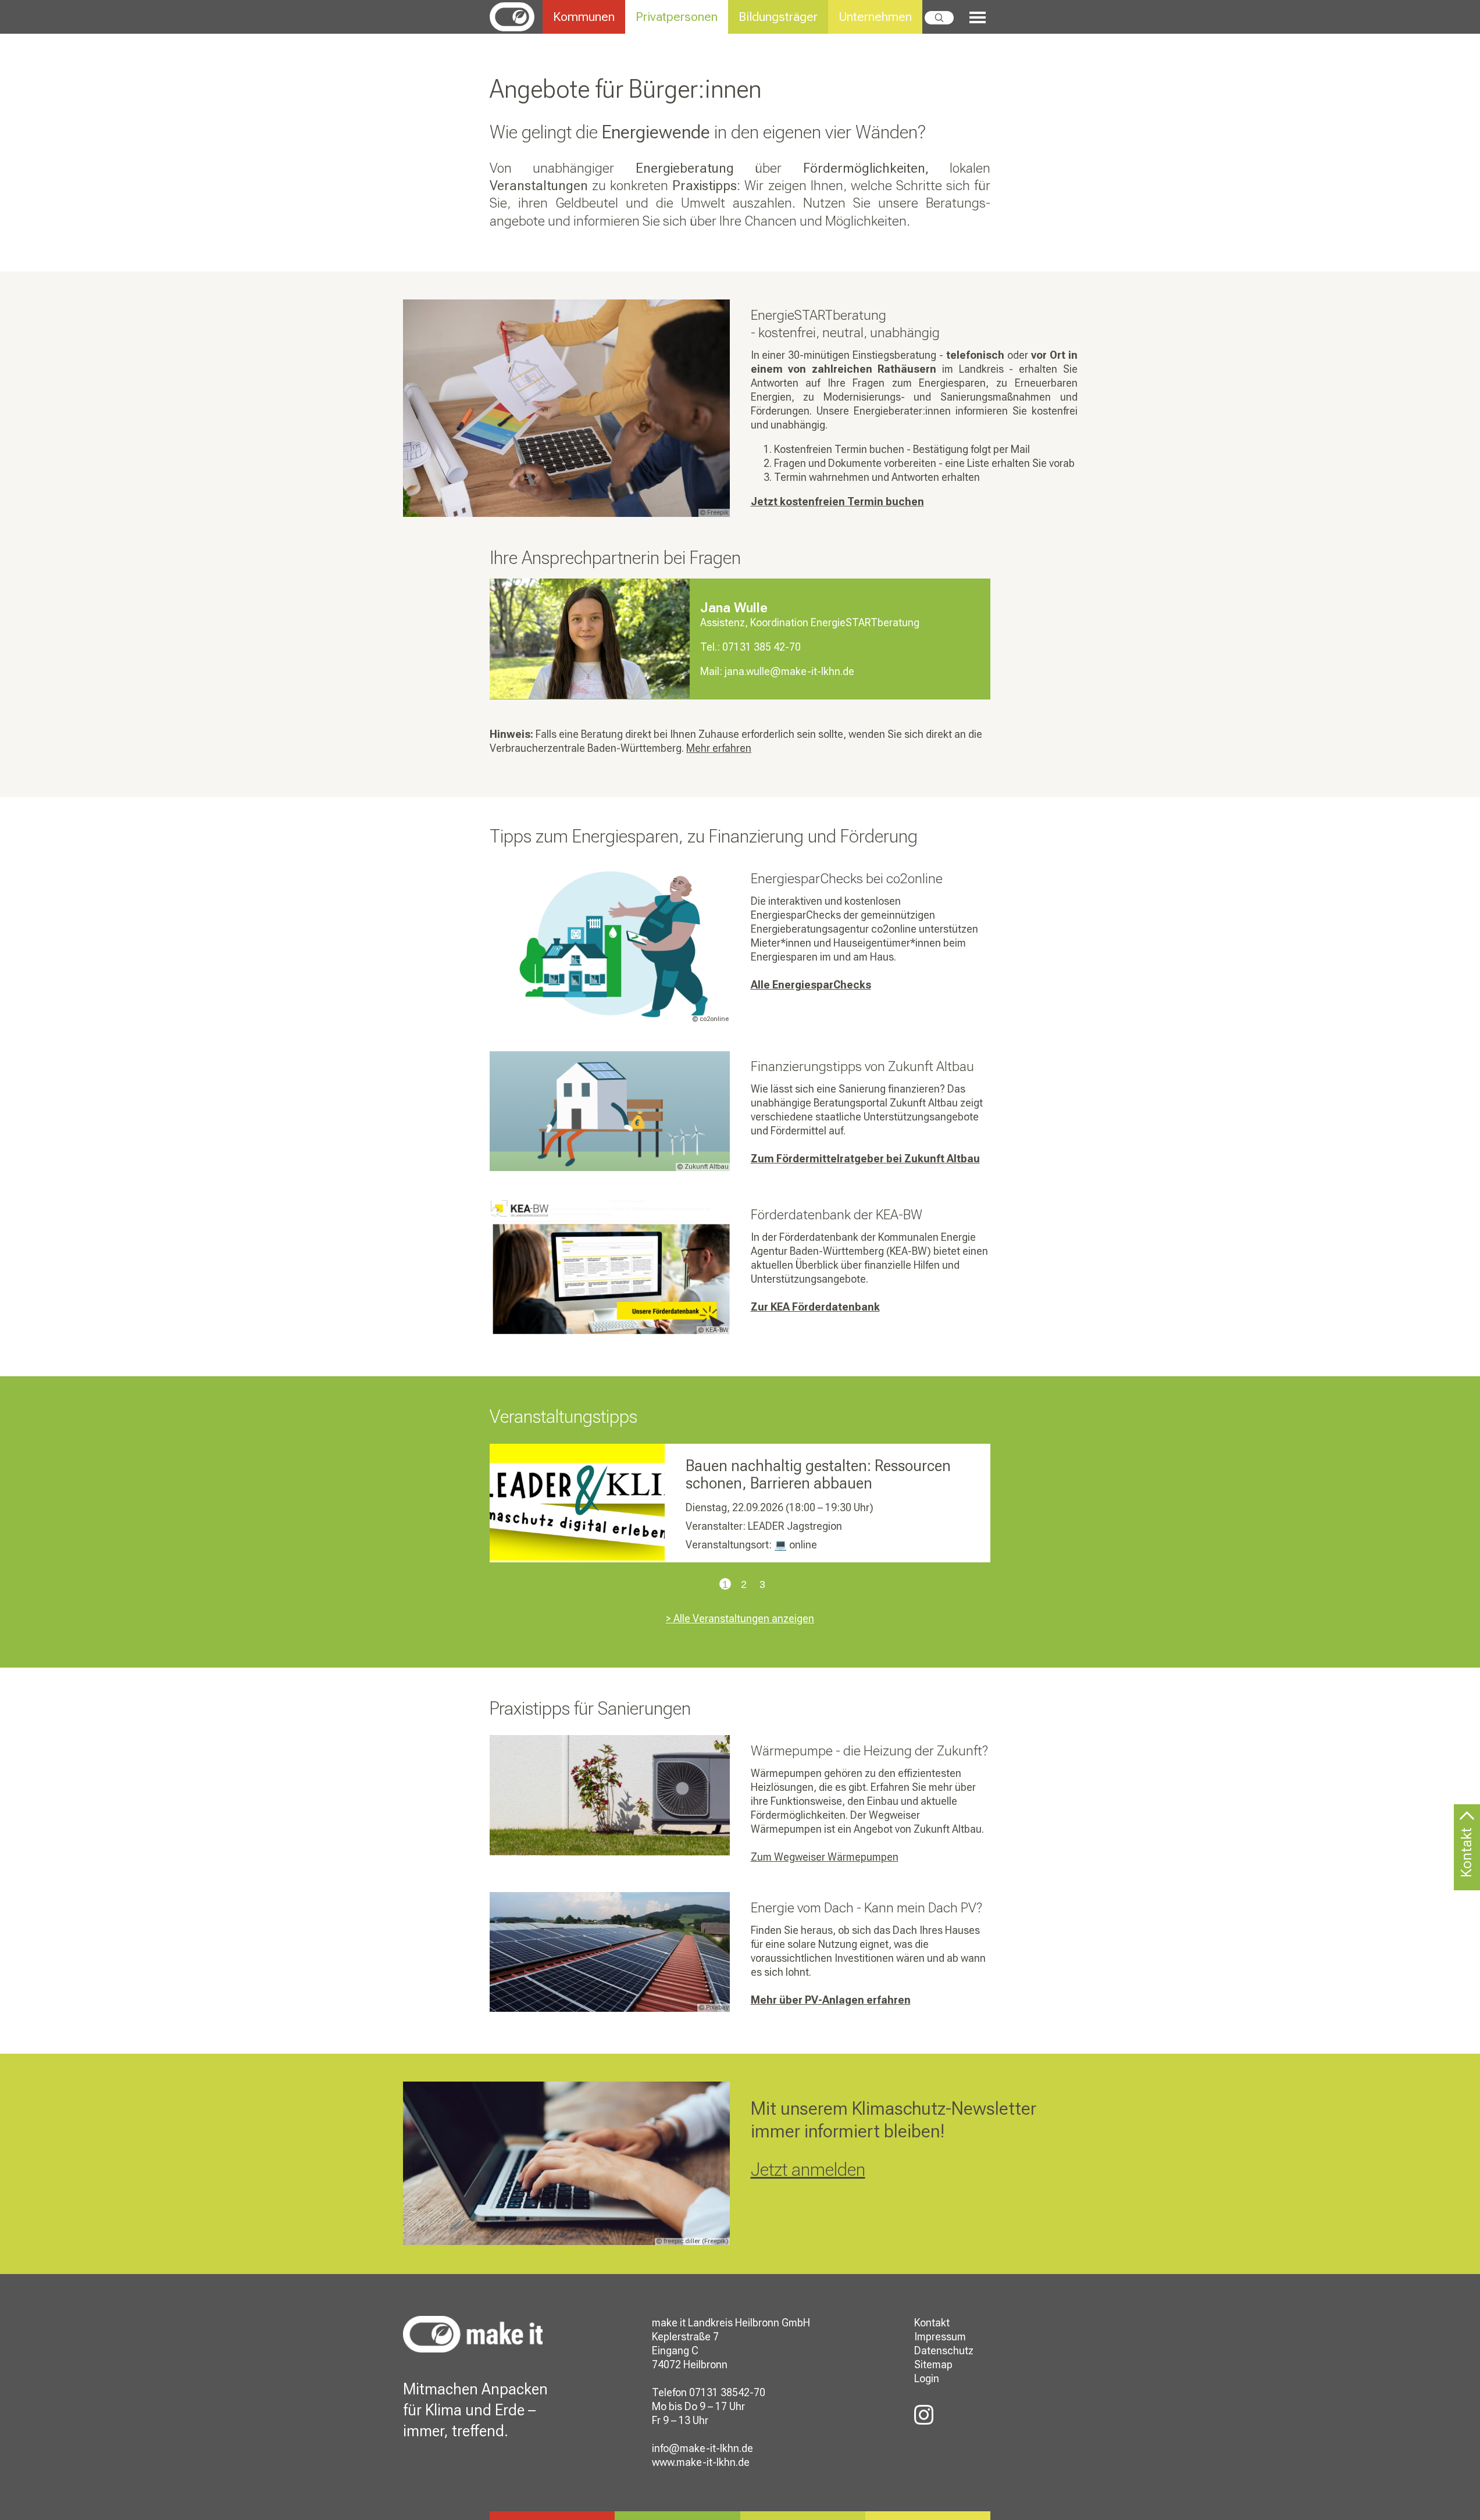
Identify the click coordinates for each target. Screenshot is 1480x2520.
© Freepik (714, 513)
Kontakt (932, 2323)
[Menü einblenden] (972, 18)
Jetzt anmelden (808, 2169)
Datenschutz (944, 2351)
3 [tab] (759, 1586)
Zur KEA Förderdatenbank (815, 1307)
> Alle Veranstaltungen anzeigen (740, 1618)
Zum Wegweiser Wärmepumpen (825, 1857)
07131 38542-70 (727, 2392)
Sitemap (933, 2364)
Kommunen (584, 17)
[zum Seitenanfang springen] (1467, 1823)
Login (927, 2378)
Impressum (940, 2337)
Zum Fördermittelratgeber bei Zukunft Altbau (865, 1159)
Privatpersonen (677, 17)
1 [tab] (722, 1586)
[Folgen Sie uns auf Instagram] (924, 2416)
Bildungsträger (778, 17)
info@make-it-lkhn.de (702, 2448)
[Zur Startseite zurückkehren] (516, 16)
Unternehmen (875, 17)
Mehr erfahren (719, 748)
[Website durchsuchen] (939, 18)
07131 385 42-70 (762, 647)
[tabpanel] (740, 1503)
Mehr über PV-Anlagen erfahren (831, 2000)
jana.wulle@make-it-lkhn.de (789, 671)
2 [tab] (740, 1586)
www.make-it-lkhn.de (701, 2462)
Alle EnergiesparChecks (811, 985)
